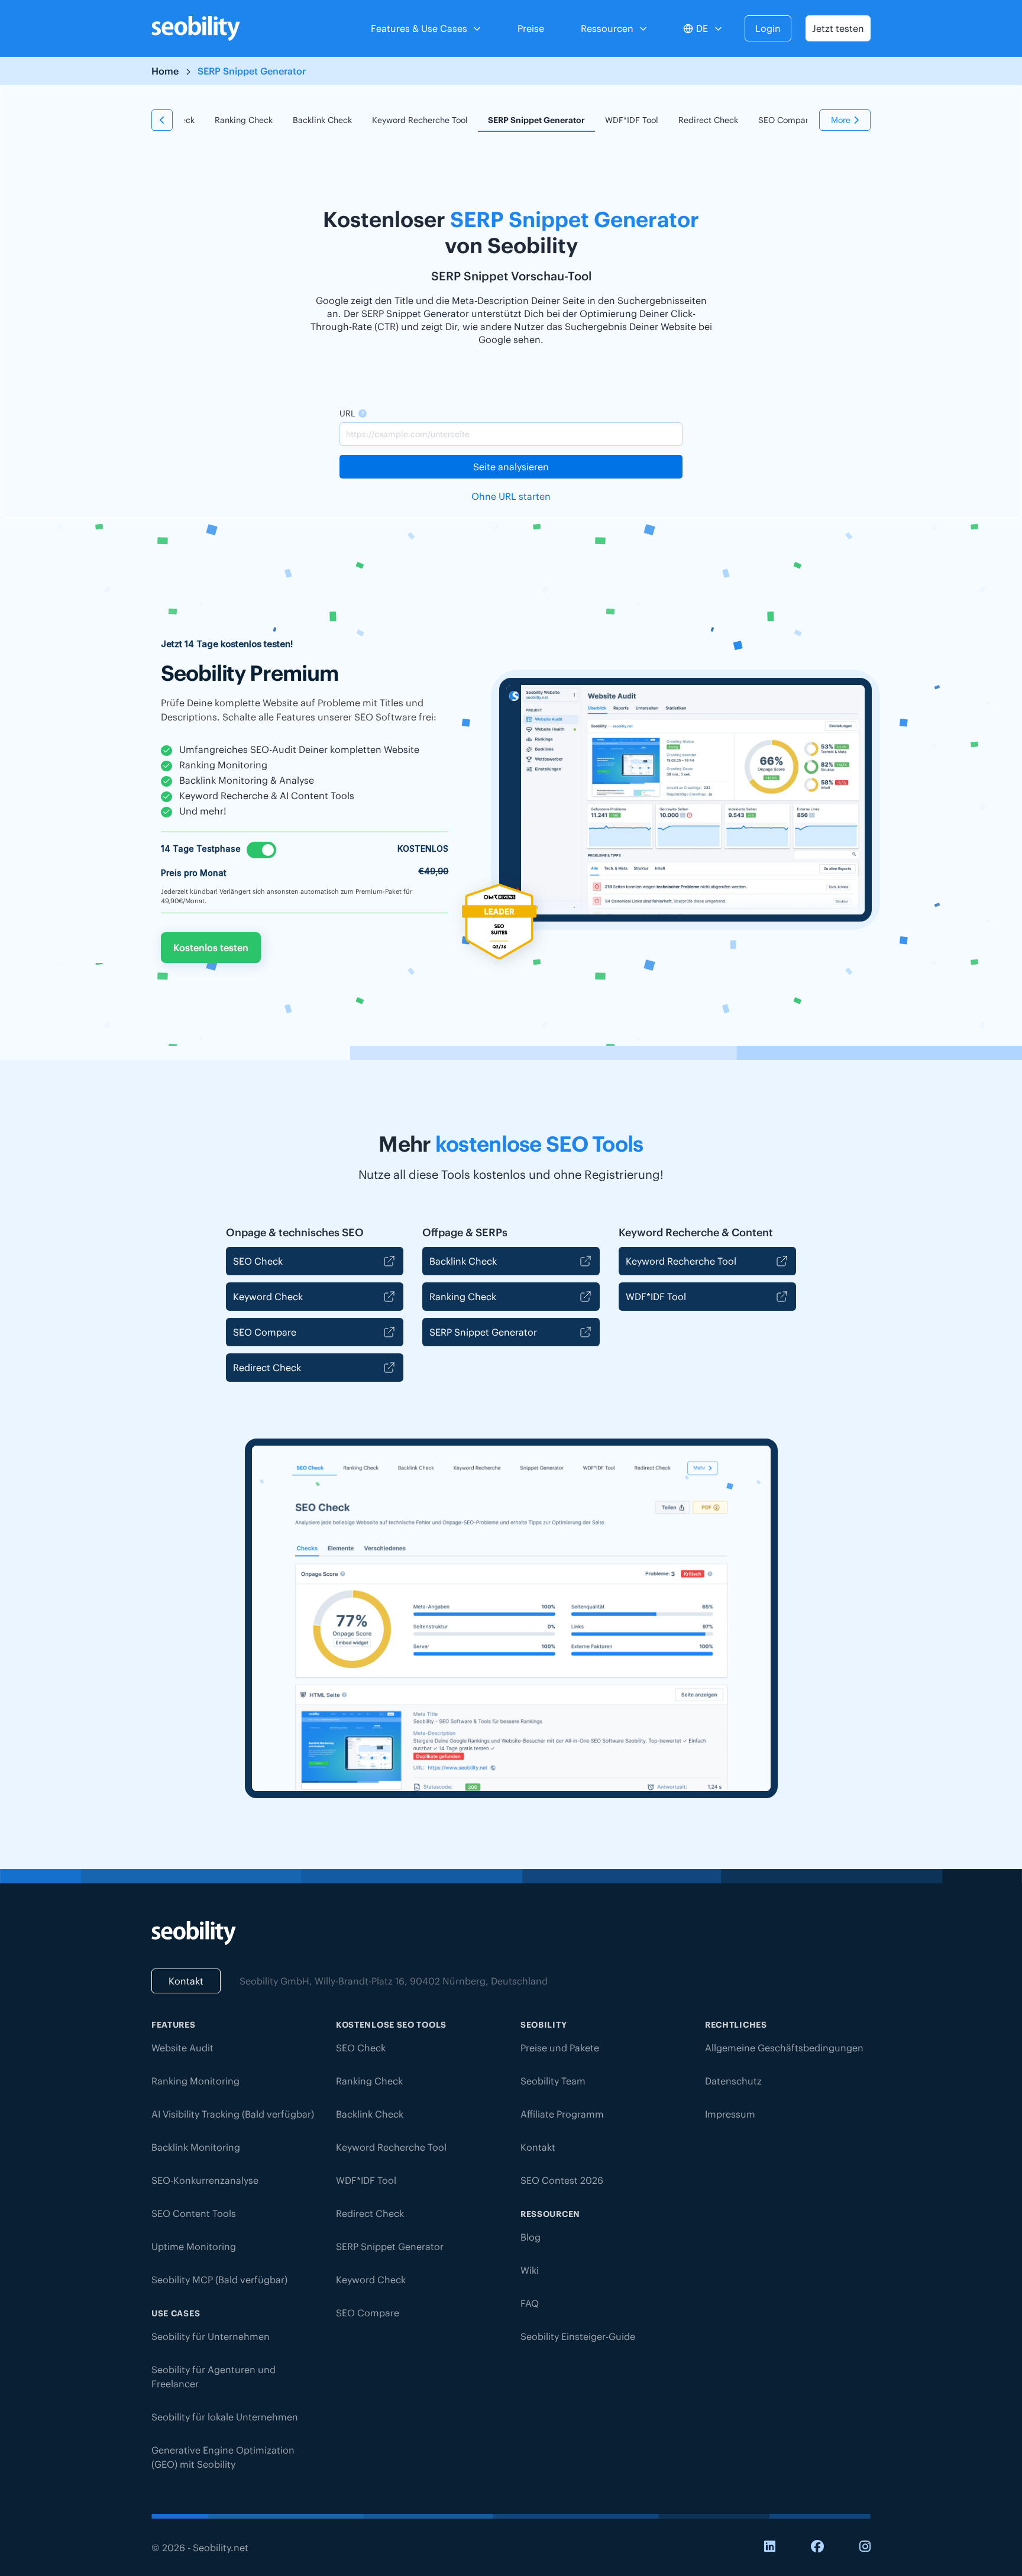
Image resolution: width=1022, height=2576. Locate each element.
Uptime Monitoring (194, 2247)
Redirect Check (708, 120)
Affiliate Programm (562, 2114)
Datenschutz (733, 2081)
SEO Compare (786, 120)
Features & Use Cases (419, 28)
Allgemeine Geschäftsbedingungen (784, 2048)
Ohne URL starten (511, 496)
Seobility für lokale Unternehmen (225, 2417)
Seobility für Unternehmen (211, 2336)
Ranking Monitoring (195, 2081)
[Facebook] (817, 2547)
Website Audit (182, 2048)
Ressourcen (607, 28)
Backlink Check (322, 120)
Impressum (730, 2114)
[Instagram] (865, 2547)
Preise (531, 28)
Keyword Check (268, 1297)
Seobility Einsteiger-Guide (578, 2336)
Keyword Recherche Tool (420, 120)
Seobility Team (553, 2081)
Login (768, 28)
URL (347, 413)
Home (165, 71)
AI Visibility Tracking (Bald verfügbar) (233, 2114)
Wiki (530, 2270)
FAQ (530, 2303)
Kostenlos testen (211, 948)
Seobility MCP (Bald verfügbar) (219, 2280)
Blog (531, 2237)
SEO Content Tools (194, 2213)
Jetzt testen (838, 28)
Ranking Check (244, 120)
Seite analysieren (511, 467)
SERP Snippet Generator (536, 120)
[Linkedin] (770, 2547)
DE (702, 28)
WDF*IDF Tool (632, 120)
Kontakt (186, 1981)
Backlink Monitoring (196, 2147)
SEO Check (258, 1261)
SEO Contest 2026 (562, 2180)
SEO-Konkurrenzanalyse (205, 2180)
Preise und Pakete (560, 2048)
